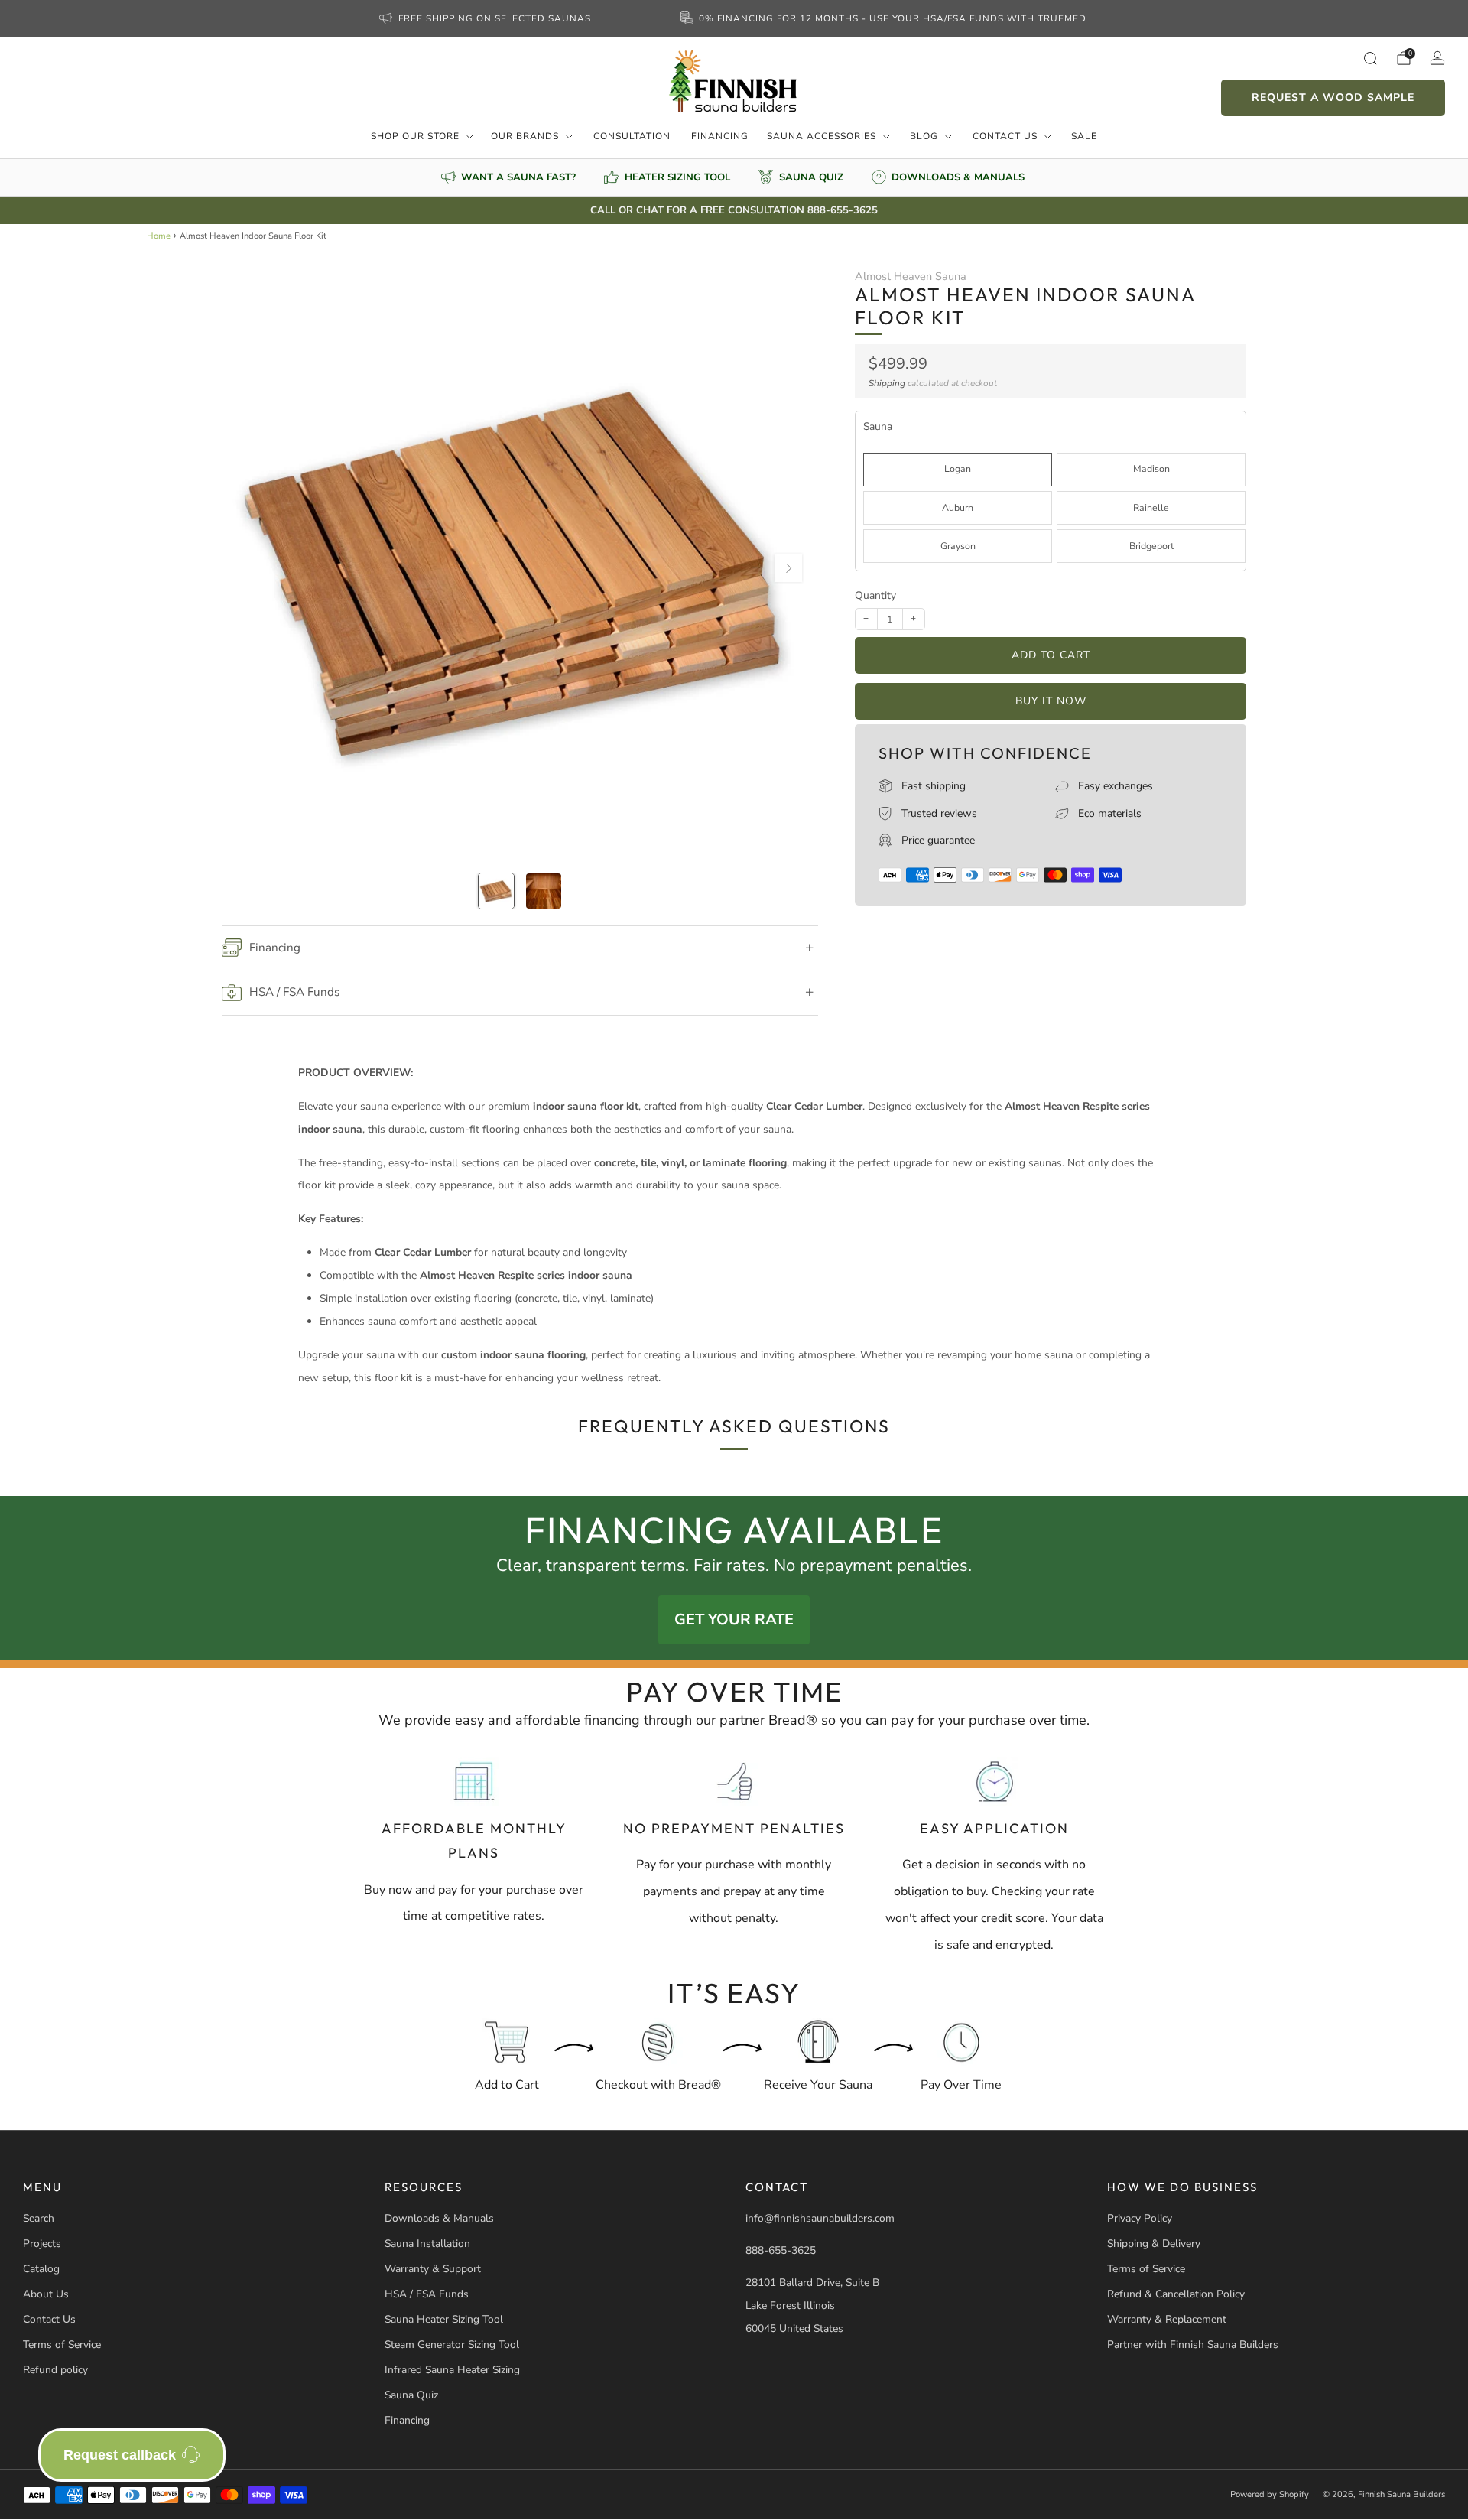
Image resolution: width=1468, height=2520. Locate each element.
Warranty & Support (433, 2269)
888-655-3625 (781, 2250)
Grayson (958, 546)
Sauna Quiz (411, 2395)
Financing (720, 136)
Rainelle (1151, 507)
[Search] (1370, 58)
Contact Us (1005, 136)
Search (39, 2218)
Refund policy (55, 2370)
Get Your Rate (734, 1619)
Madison (1151, 468)
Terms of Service (62, 2344)
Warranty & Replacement (1167, 2319)
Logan (958, 468)
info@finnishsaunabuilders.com (820, 2218)
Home (159, 236)
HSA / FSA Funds (427, 2294)
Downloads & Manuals (439, 2218)
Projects (42, 2244)
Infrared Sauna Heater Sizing (452, 2370)
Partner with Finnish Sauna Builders (1193, 2344)
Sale (1084, 136)
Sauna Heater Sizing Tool (444, 2319)
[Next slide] (788, 568)
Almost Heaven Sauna (911, 276)
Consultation (632, 136)
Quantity (875, 595)
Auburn (958, 507)
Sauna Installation (427, 2244)
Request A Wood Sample (1333, 98)
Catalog (41, 2269)
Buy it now (1051, 701)
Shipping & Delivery (1154, 2244)
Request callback (120, 2455)
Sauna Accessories (822, 136)
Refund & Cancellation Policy (1176, 2294)
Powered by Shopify (1270, 2494)
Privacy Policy (1140, 2218)
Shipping (887, 383)
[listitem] (486, 18)
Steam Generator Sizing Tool (452, 2344)
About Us (46, 2294)
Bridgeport (1151, 546)
